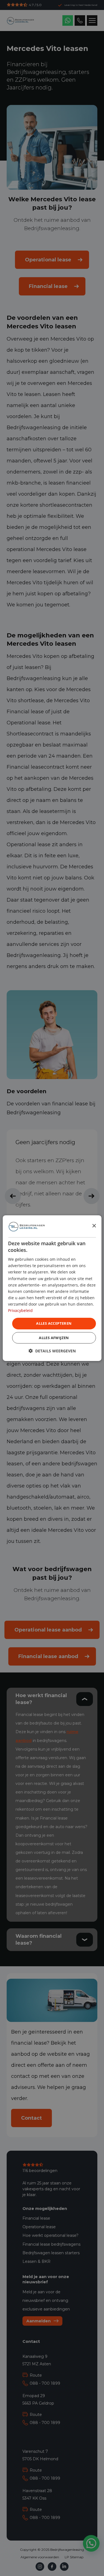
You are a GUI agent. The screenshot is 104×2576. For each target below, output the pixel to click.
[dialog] (52, 1288)
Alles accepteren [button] (54, 1323)
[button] (52, 1351)
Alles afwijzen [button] (54, 1338)
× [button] (94, 1226)
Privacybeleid (20, 1310)
